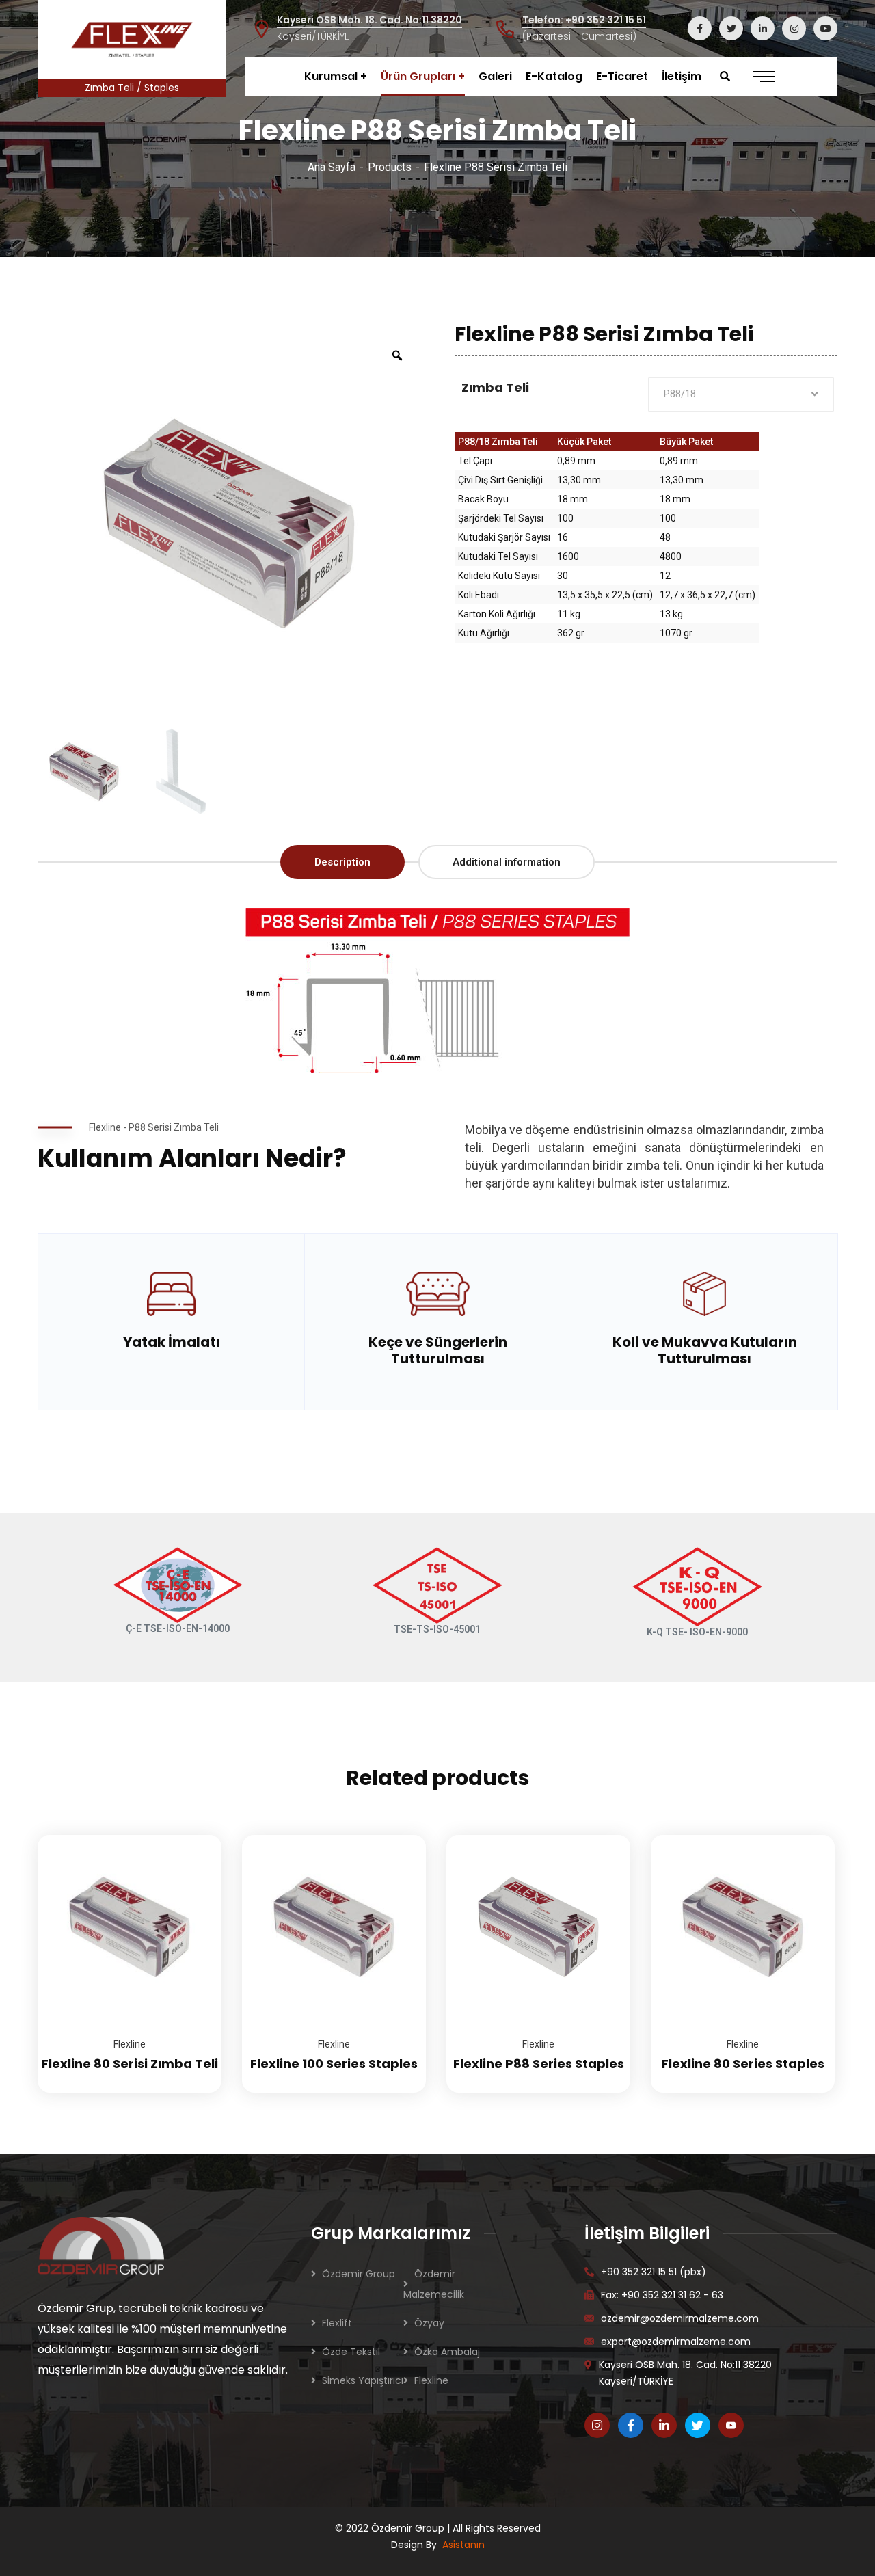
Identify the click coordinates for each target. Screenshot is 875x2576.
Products (390, 167)
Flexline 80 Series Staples (743, 2064)
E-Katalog (554, 76)
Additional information (507, 862)
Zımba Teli (495, 387)
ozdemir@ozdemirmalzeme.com (680, 2318)
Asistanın (463, 2545)
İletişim (682, 76)
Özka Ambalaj (447, 2352)
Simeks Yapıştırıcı (363, 2380)
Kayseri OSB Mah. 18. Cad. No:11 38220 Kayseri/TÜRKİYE (685, 2373)
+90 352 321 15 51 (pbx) (654, 2272)
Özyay (429, 2323)
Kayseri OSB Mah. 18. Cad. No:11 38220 (369, 20)
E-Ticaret (622, 76)
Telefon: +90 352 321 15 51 (584, 20)
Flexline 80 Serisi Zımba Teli (130, 2064)
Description (342, 862)
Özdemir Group (359, 2274)
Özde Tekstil (351, 2352)
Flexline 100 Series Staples (334, 2064)
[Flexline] (132, 39)
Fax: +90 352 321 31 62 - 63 (662, 2295)
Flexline (130, 2044)
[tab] (342, 862)
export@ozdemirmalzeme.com (676, 2342)
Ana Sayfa (332, 167)
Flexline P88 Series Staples (539, 2064)
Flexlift (337, 2323)
